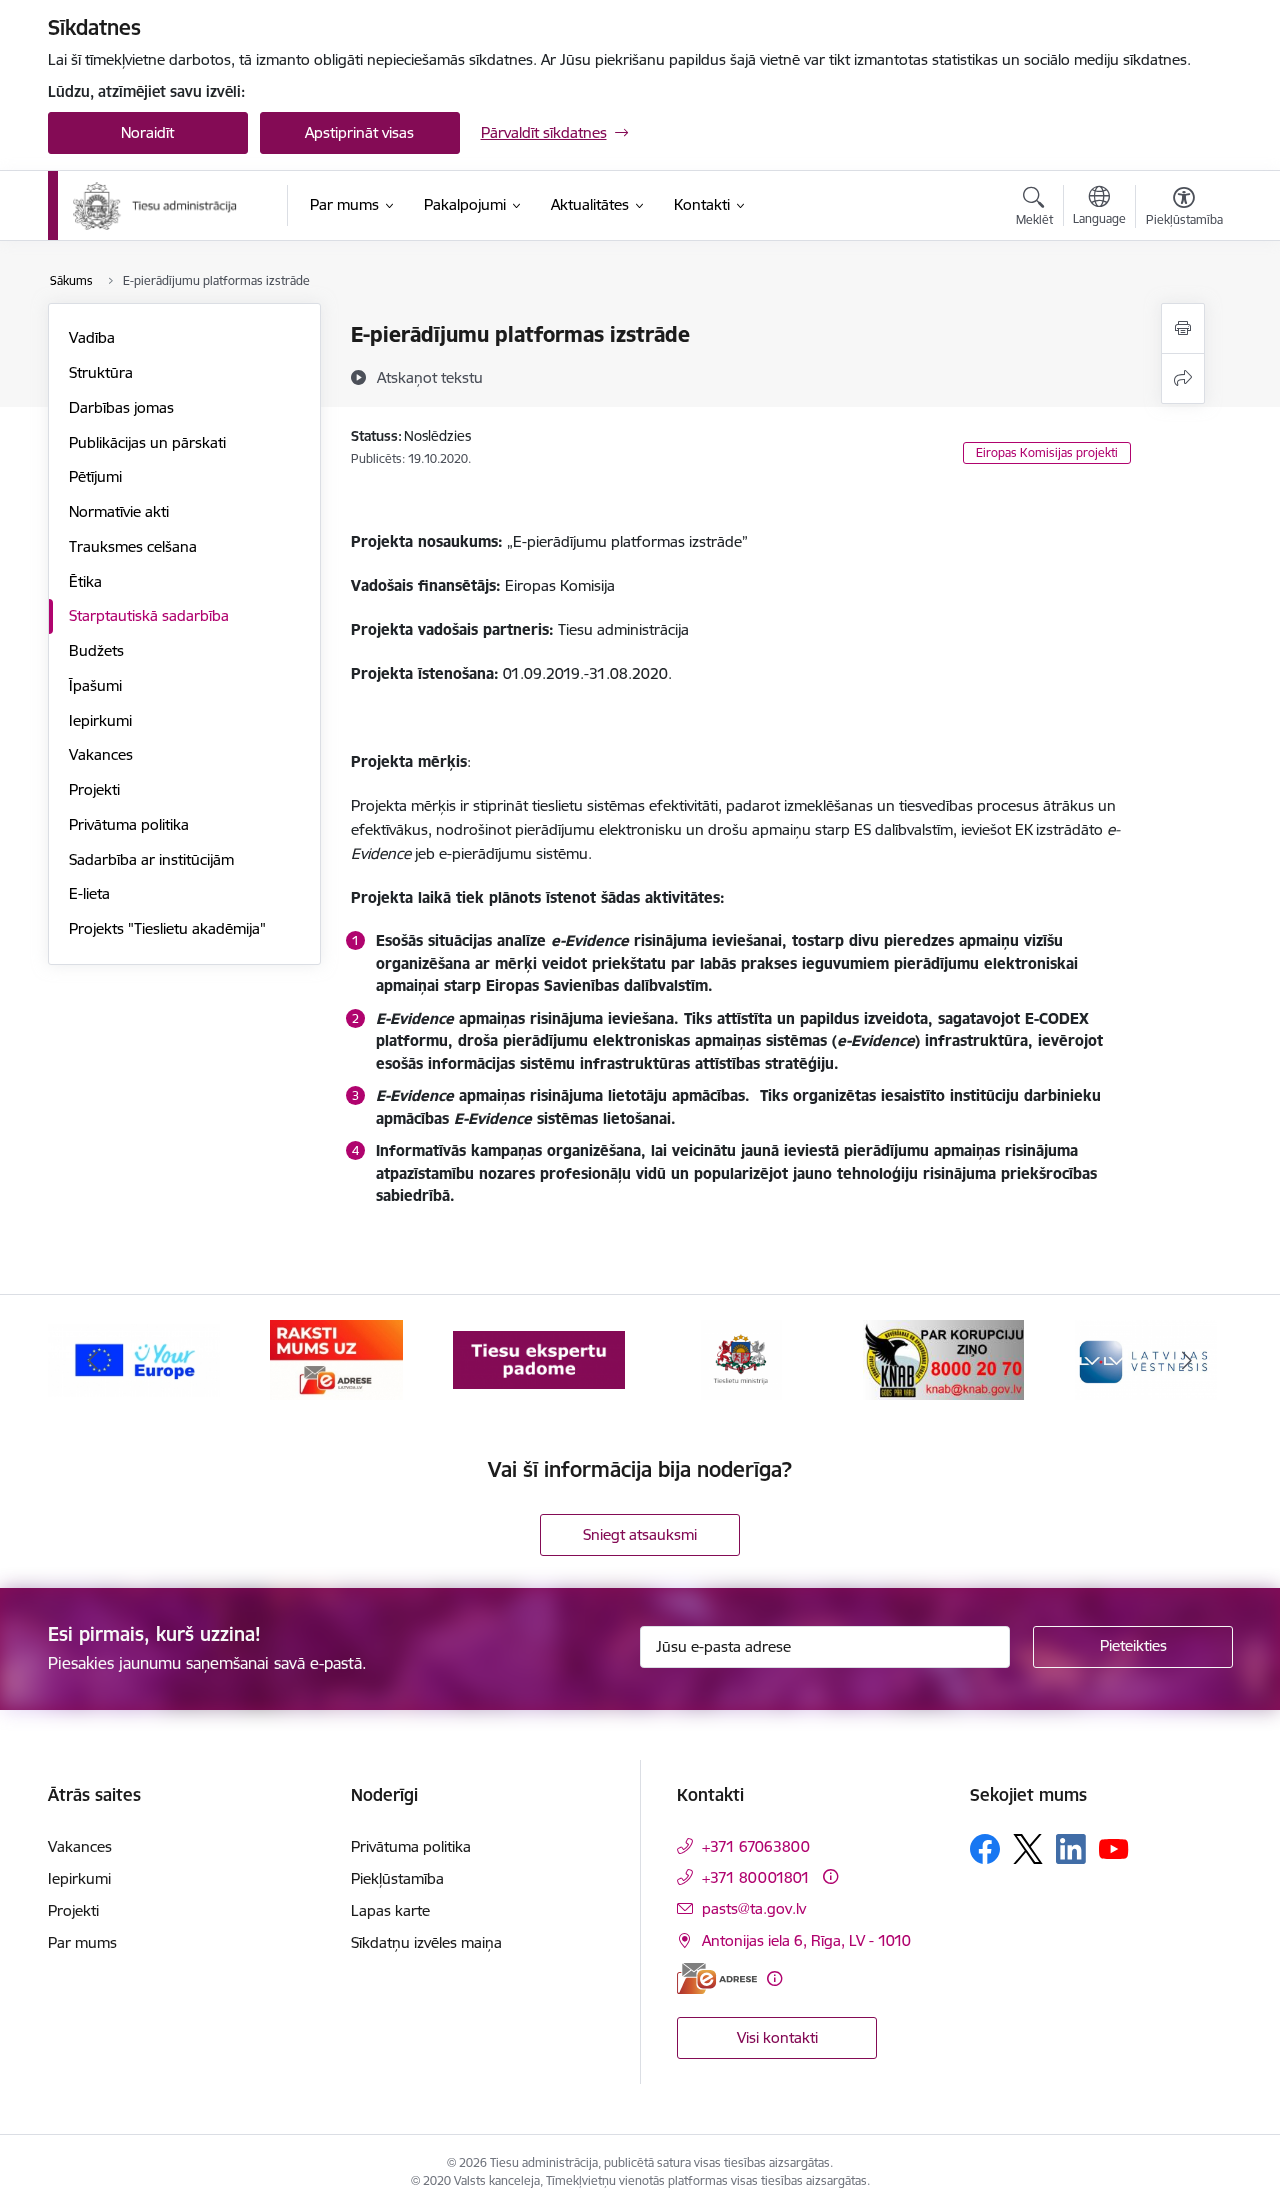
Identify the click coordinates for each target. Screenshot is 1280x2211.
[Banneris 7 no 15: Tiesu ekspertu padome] (539, 1358)
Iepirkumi (100, 720)
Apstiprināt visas (359, 132)
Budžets (96, 650)
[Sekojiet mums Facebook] (985, 1849)
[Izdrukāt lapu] (1183, 328)
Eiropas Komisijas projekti (1047, 452)
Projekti (94, 789)
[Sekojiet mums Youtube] (1114, 1848)
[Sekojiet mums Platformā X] (1028, 1849)
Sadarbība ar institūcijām (151, 859)
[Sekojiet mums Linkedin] (1071, 1849)
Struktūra (101, 372)
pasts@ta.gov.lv (754, 1908)
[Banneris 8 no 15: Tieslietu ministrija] (741, 1358)
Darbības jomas (121, 407)
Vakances (101, 754)
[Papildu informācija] (830, 1876)
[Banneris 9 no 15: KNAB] (943, 1358)
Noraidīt (147, 132)
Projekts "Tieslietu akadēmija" (167, 928)
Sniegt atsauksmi (640, 1534)
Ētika (85, 581)
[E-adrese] (717, 1978)
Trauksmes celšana (133, 546)
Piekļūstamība (397, 1878)
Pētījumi (95, 476)
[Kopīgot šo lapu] (1183, 378)
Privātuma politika (129, 824)
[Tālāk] (1187, 1360)
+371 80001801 (756, 1877)
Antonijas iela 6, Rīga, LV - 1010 (806, 1940)
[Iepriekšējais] (94, 1360)
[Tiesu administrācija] (156, 206)
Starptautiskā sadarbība (149, 615)
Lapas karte (390, 1910)
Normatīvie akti (119, 511)
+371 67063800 (756, 1846)
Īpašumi (95, 685)
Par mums (82, 1942)
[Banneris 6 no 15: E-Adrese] (336, 1358)
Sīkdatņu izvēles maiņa (426, 1942)
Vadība (92, 337)
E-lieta (89, 893)
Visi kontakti (777, 2037)
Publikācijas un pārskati (147, 442)
